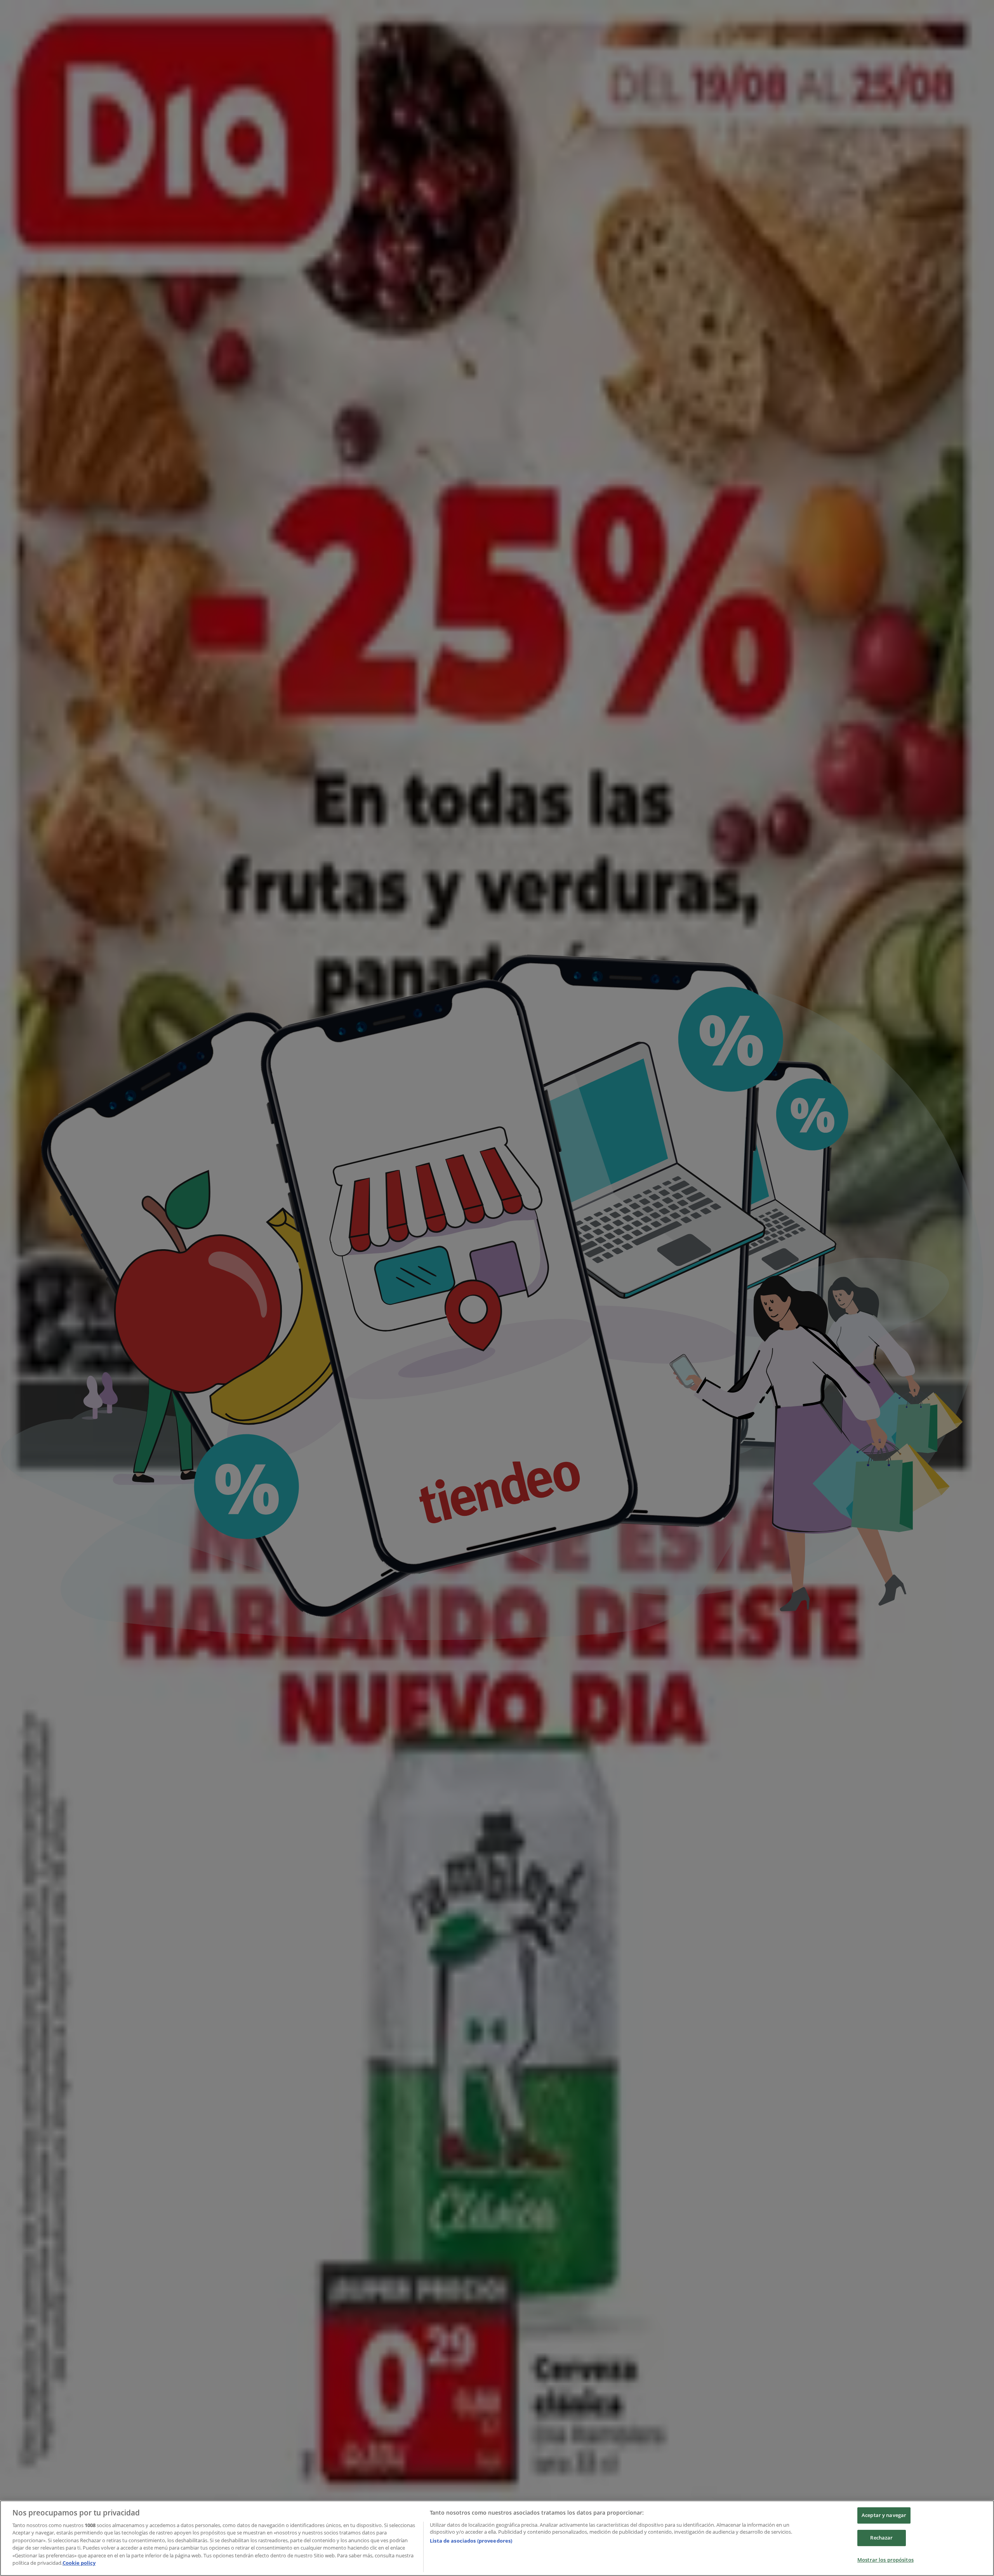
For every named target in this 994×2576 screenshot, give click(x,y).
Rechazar (881, 2538)
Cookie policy (79, 2563)
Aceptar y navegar (884, 2515)
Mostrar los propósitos (885, 2560)
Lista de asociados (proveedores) (471, 2541)
